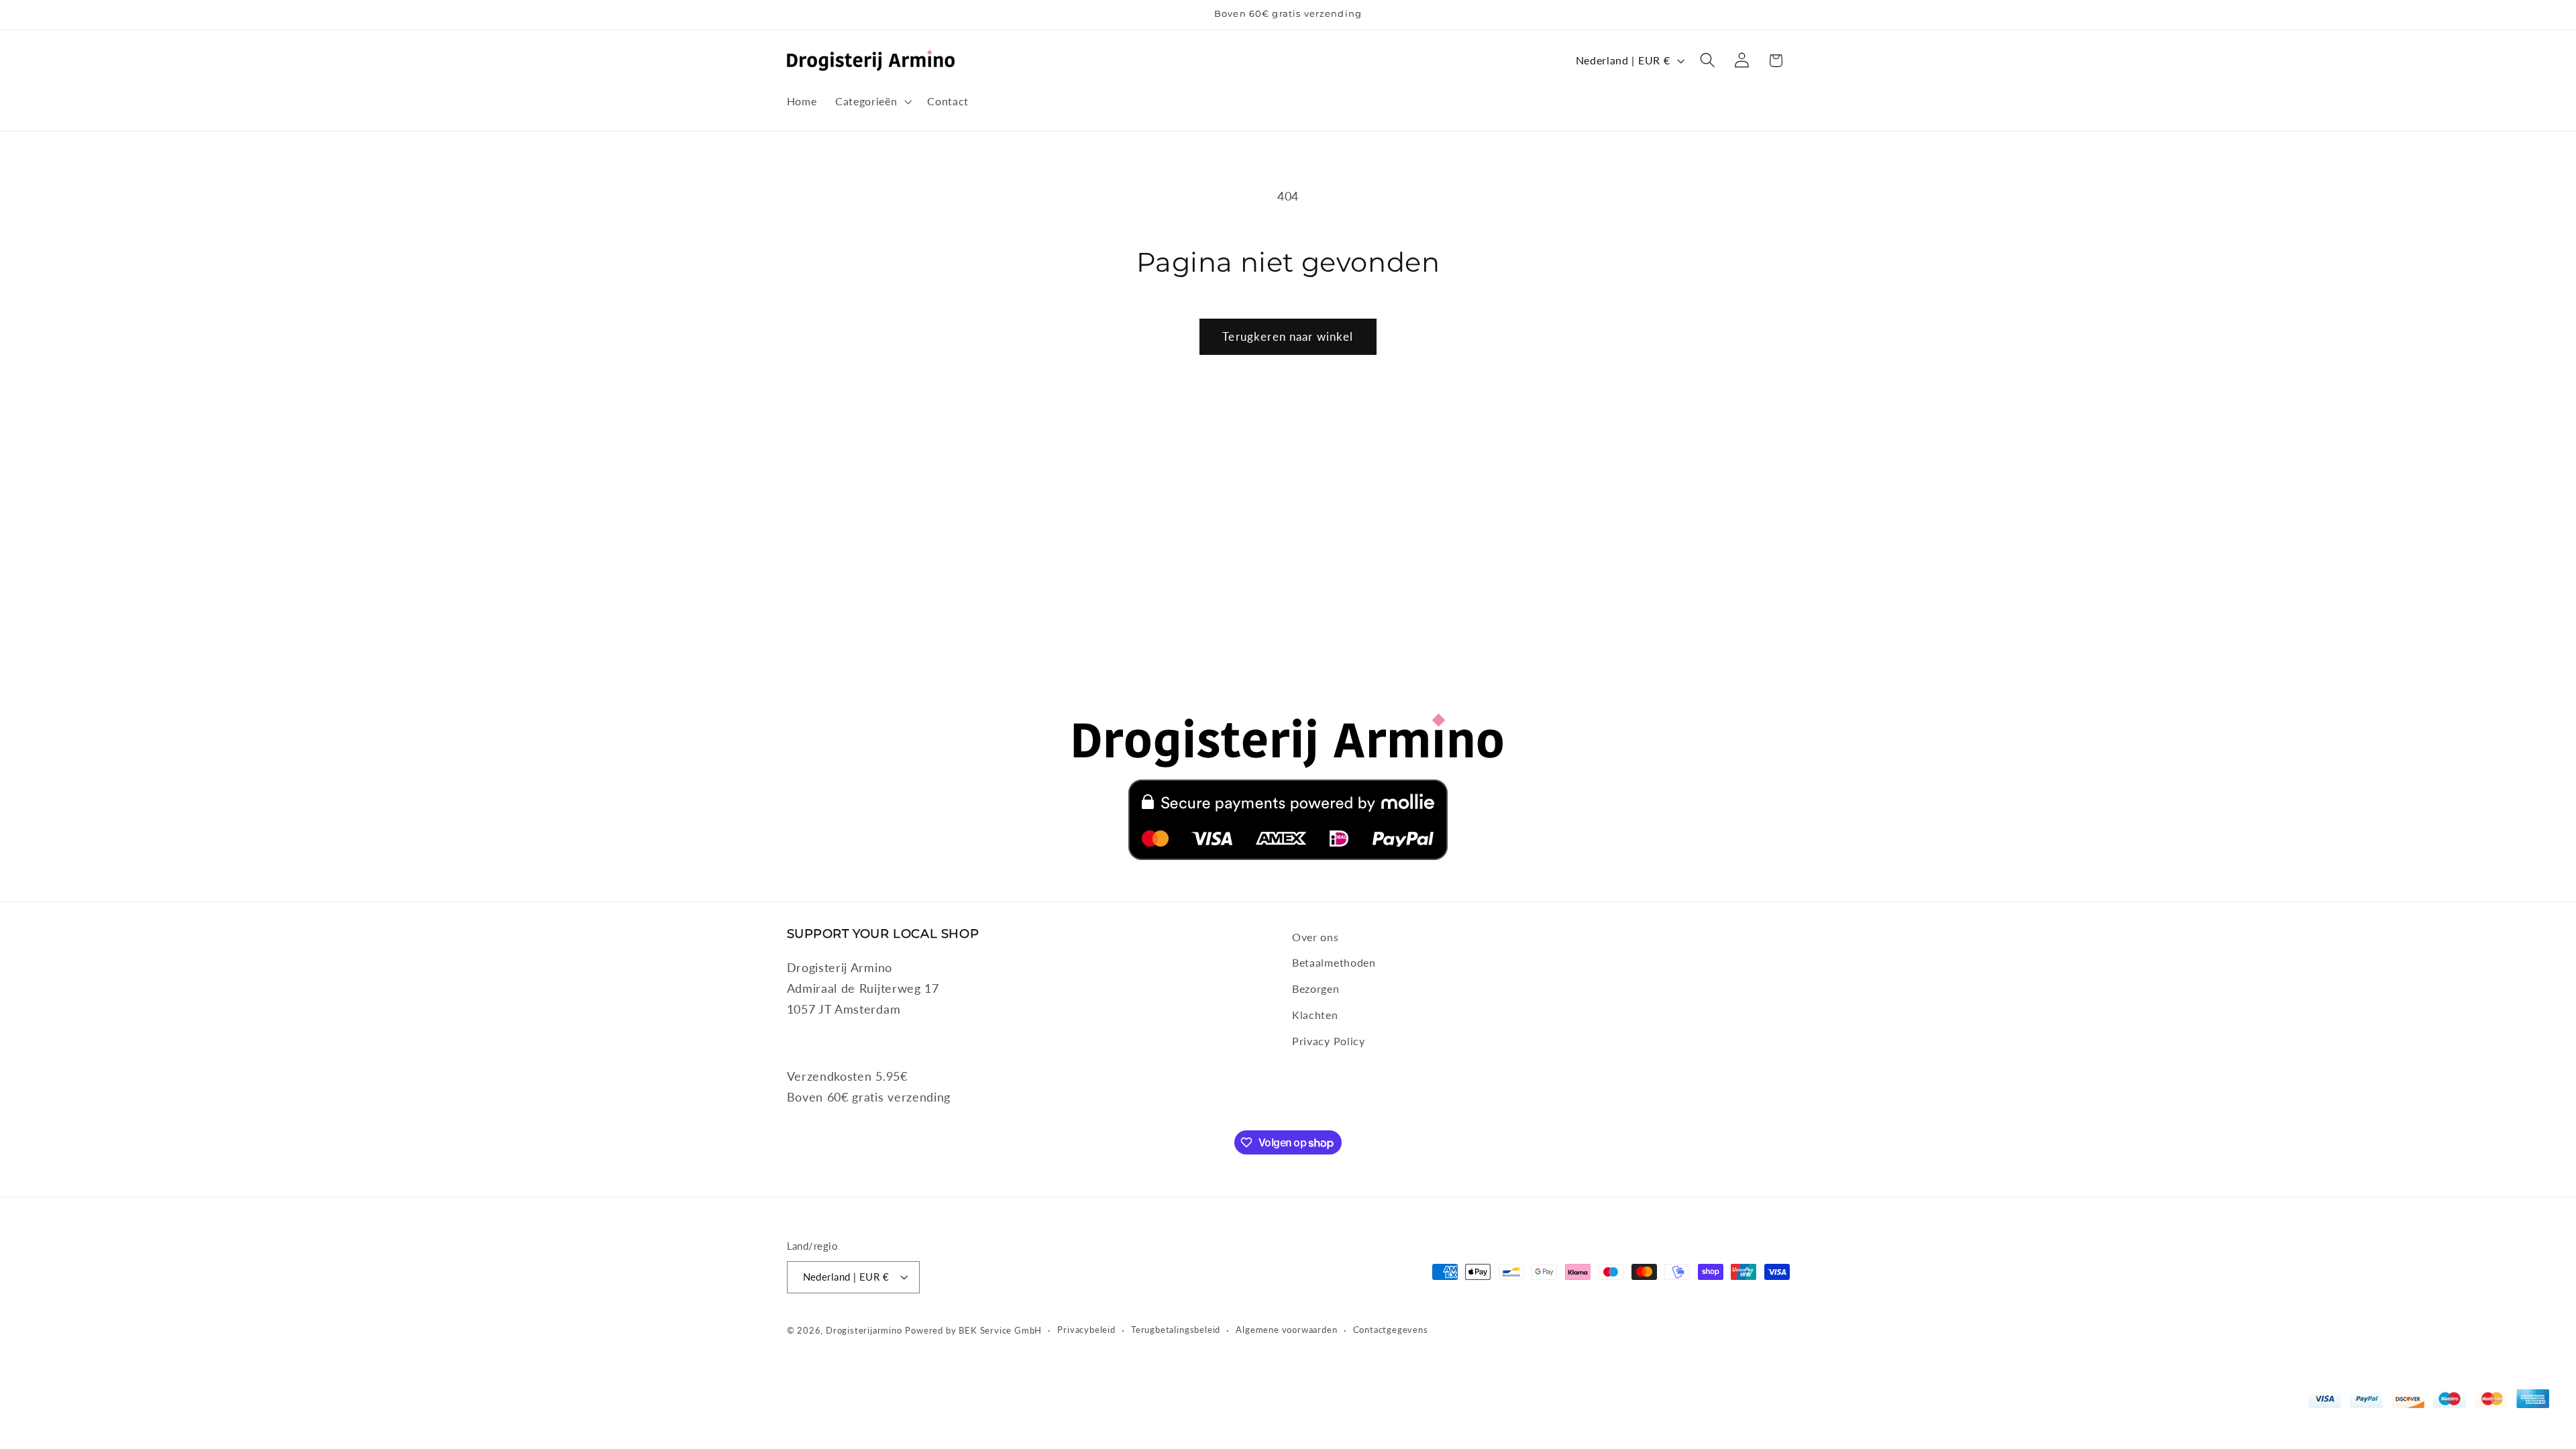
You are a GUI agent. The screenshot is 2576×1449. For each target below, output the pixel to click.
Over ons (1316, 937)
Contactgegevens (1391, 1330)
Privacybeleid (1086, 1330)
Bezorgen (1316, 988)
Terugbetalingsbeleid (1176, 1330)
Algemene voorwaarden (1286, 1330)
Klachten (1315, 1015)
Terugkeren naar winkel (1288, 336)
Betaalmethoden (1334, 962)
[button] (872, 101)
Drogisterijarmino (864, 1331)
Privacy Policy (1329, 1041)
